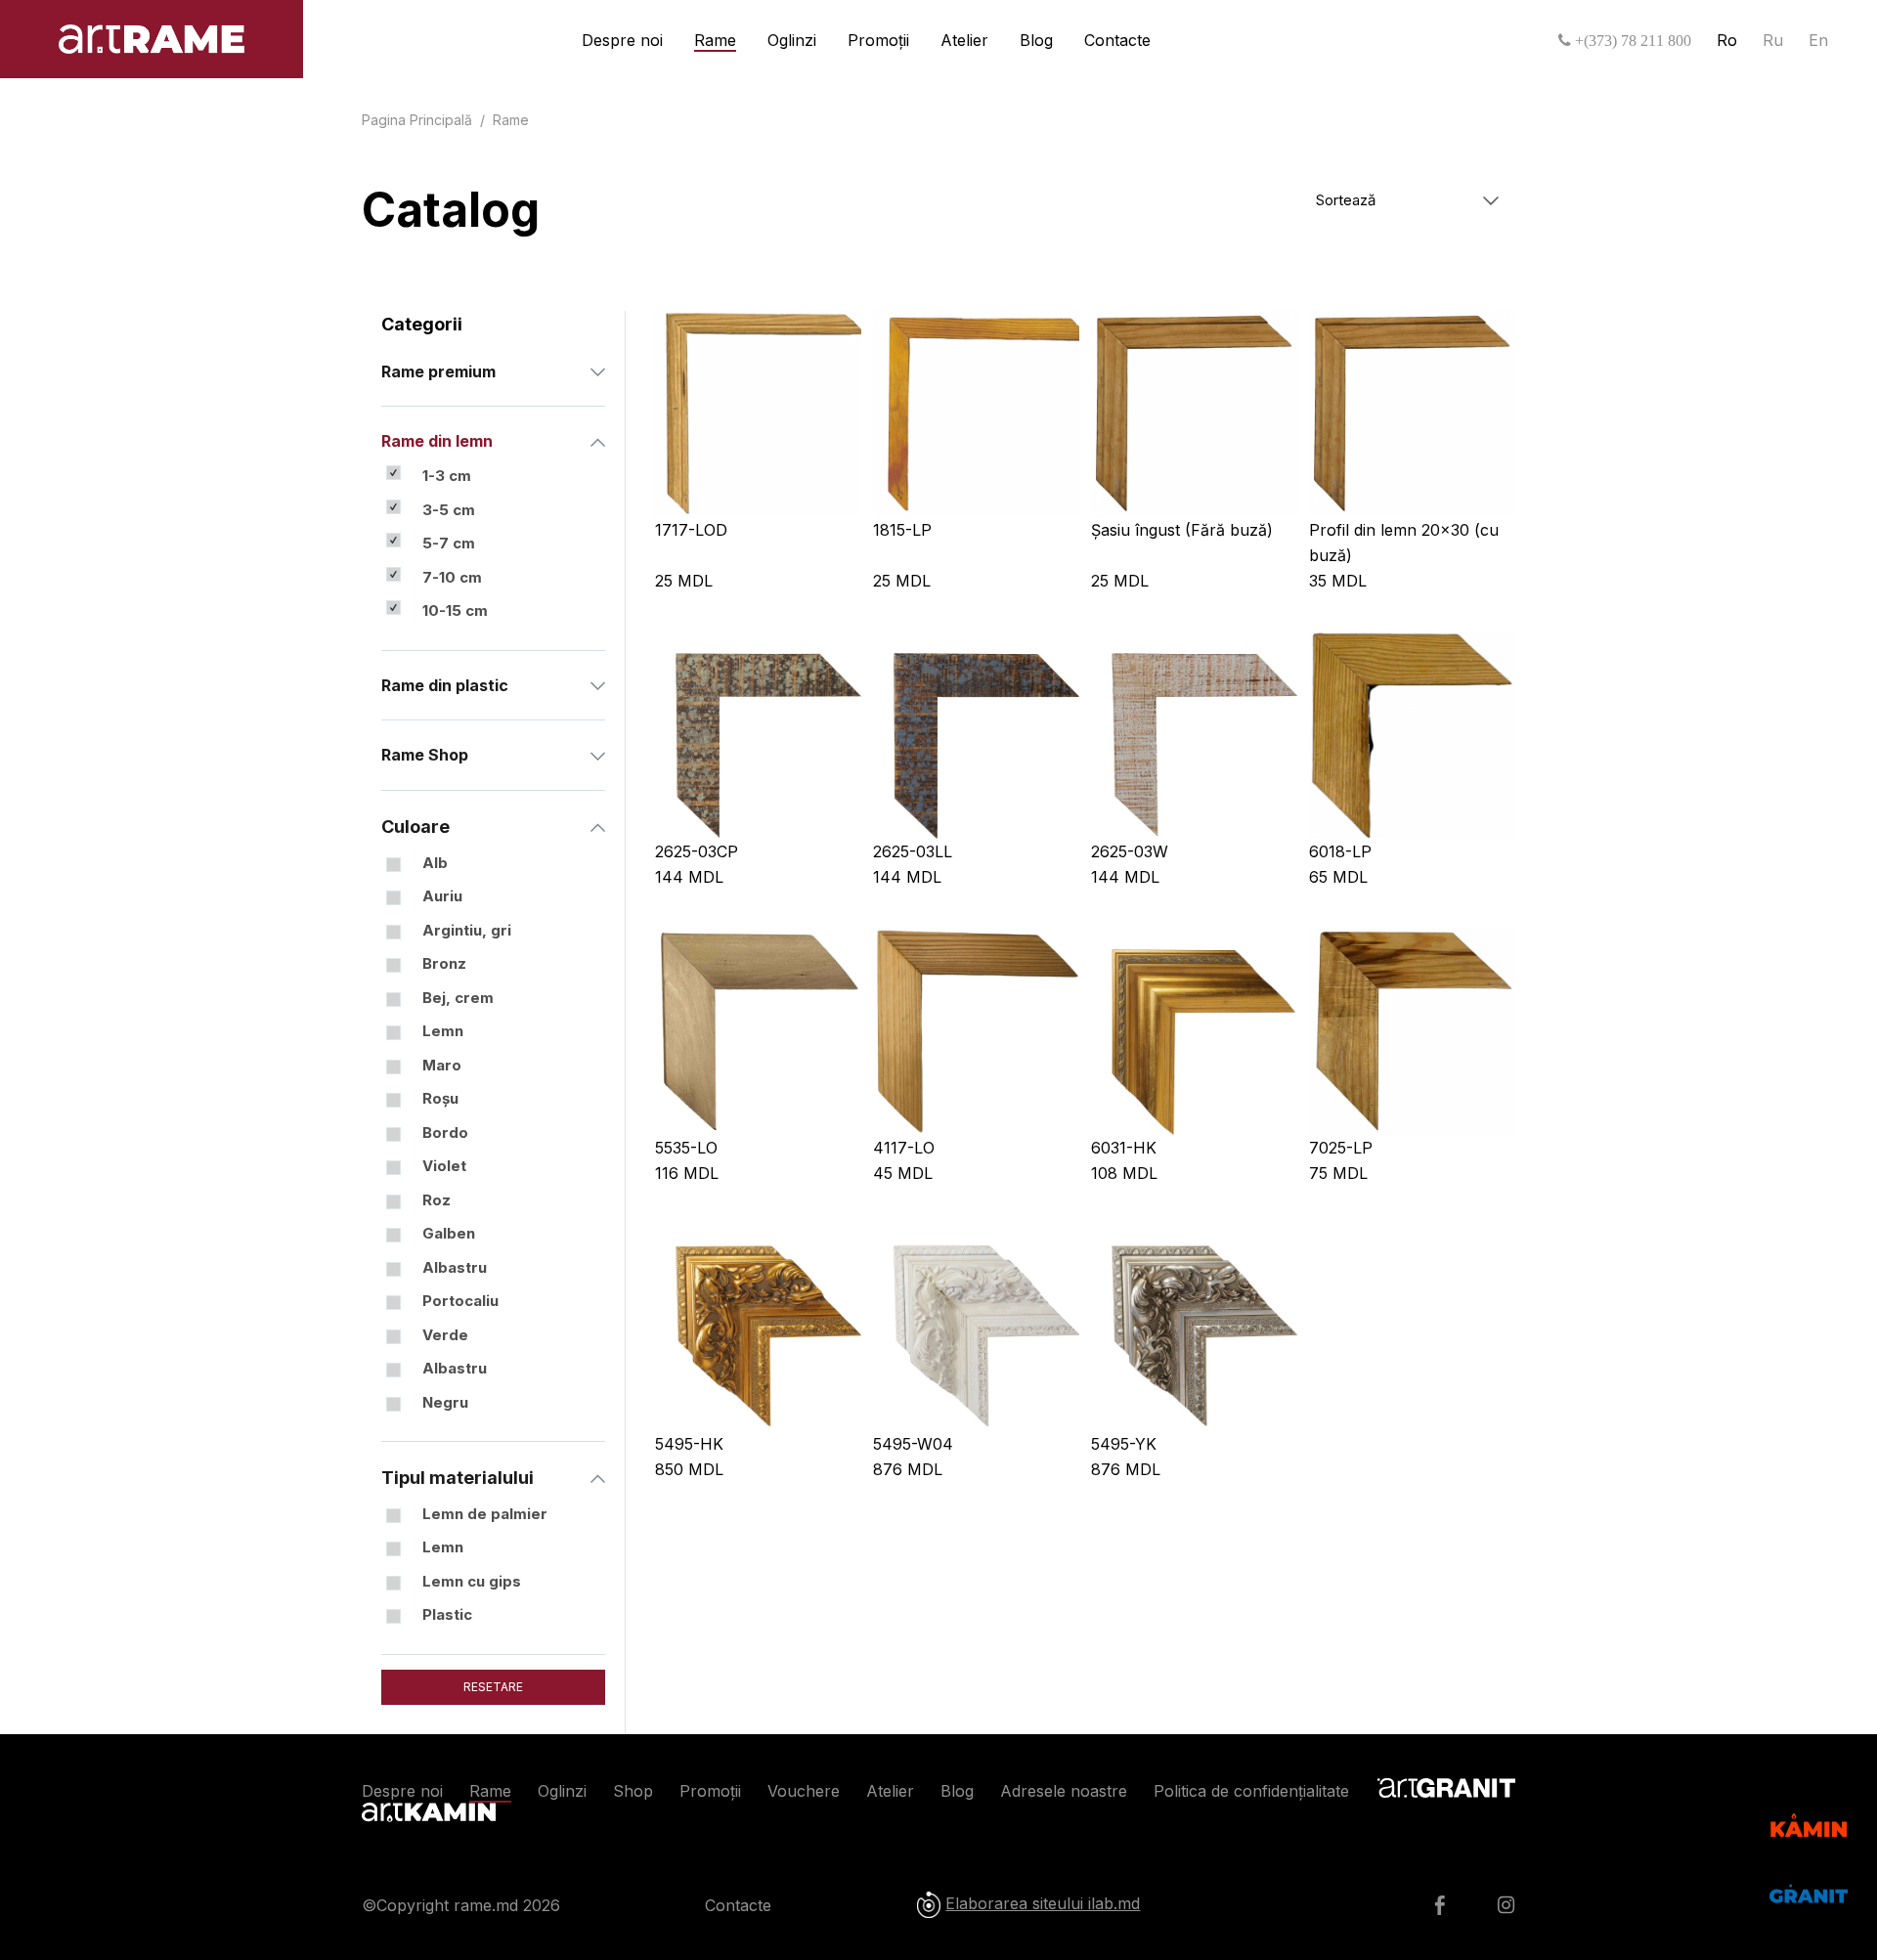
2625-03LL (913, 851)
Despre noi (622, 40)
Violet (444, 1166)
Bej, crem (458, 998)
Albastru (455, 1267)
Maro (442, 1065)
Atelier (964, 40)
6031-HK (1124, 1148)
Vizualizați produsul (758, 414)
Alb (435, 863)
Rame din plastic (445, 685)
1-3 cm (447, 476)
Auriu (442, 896)
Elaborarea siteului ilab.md (1043, 1903)
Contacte (1117, 40)
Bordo (445, 1132)
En (1818, 40)
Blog (1036, 40)
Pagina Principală (417, 120)
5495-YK (1124, 1444)
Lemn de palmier (485, 1514)
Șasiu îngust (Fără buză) (1182, 530)
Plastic (447, 1614)
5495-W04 (913, 1444)
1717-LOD (691, 530)
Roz (437, 1200)
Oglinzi (792, 40)
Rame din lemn (437, 441)
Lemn (443, 1031)
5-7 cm (449, 543)
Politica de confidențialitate (1251, 1791)
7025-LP (1341, 1148)
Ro (1727, 40)
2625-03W (1130, 851)
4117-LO (904, 1148)
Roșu (440, 1098)
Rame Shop (425, 755)
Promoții (878, 40)
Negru (445, 1402)
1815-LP (902, 530)
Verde (445, 1335)
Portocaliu (460, 1301)
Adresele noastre (1064, 1791)
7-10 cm (452, 577)
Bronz (444, 963)
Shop (633, 1791)
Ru (1773, 40)
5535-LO (686, 1148)
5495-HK (689, 1444)
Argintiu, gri (467, 930)
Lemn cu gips (472, 1581)
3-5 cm (449, 510)
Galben (449, 1233)
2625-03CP (697, 851)
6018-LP (1340, 851)
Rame (715, 40)
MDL (684, 581)
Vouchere (804, 1791)
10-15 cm (455, 610)
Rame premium (438, 371)
